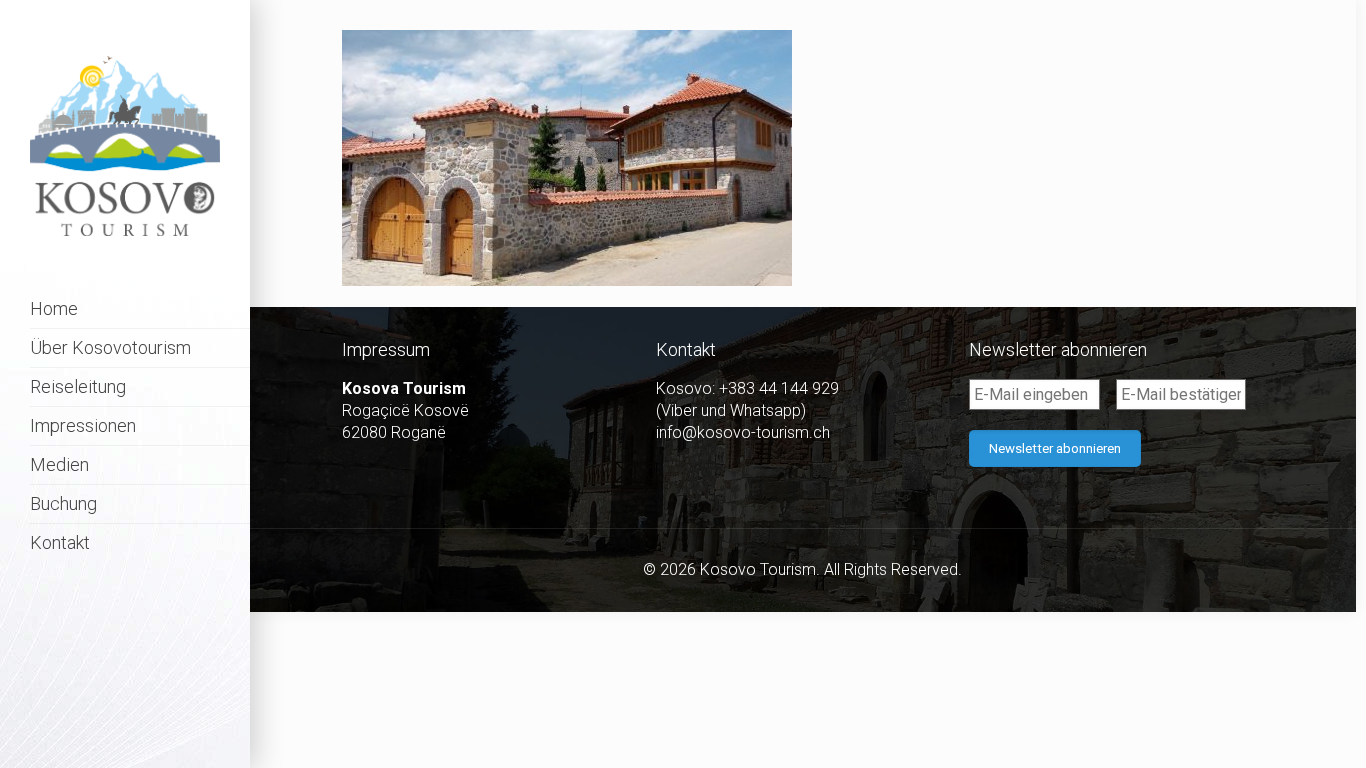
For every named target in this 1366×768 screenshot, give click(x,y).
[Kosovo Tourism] (125, 145)
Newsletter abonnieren (1055, 448)
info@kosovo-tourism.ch (743, 432)
